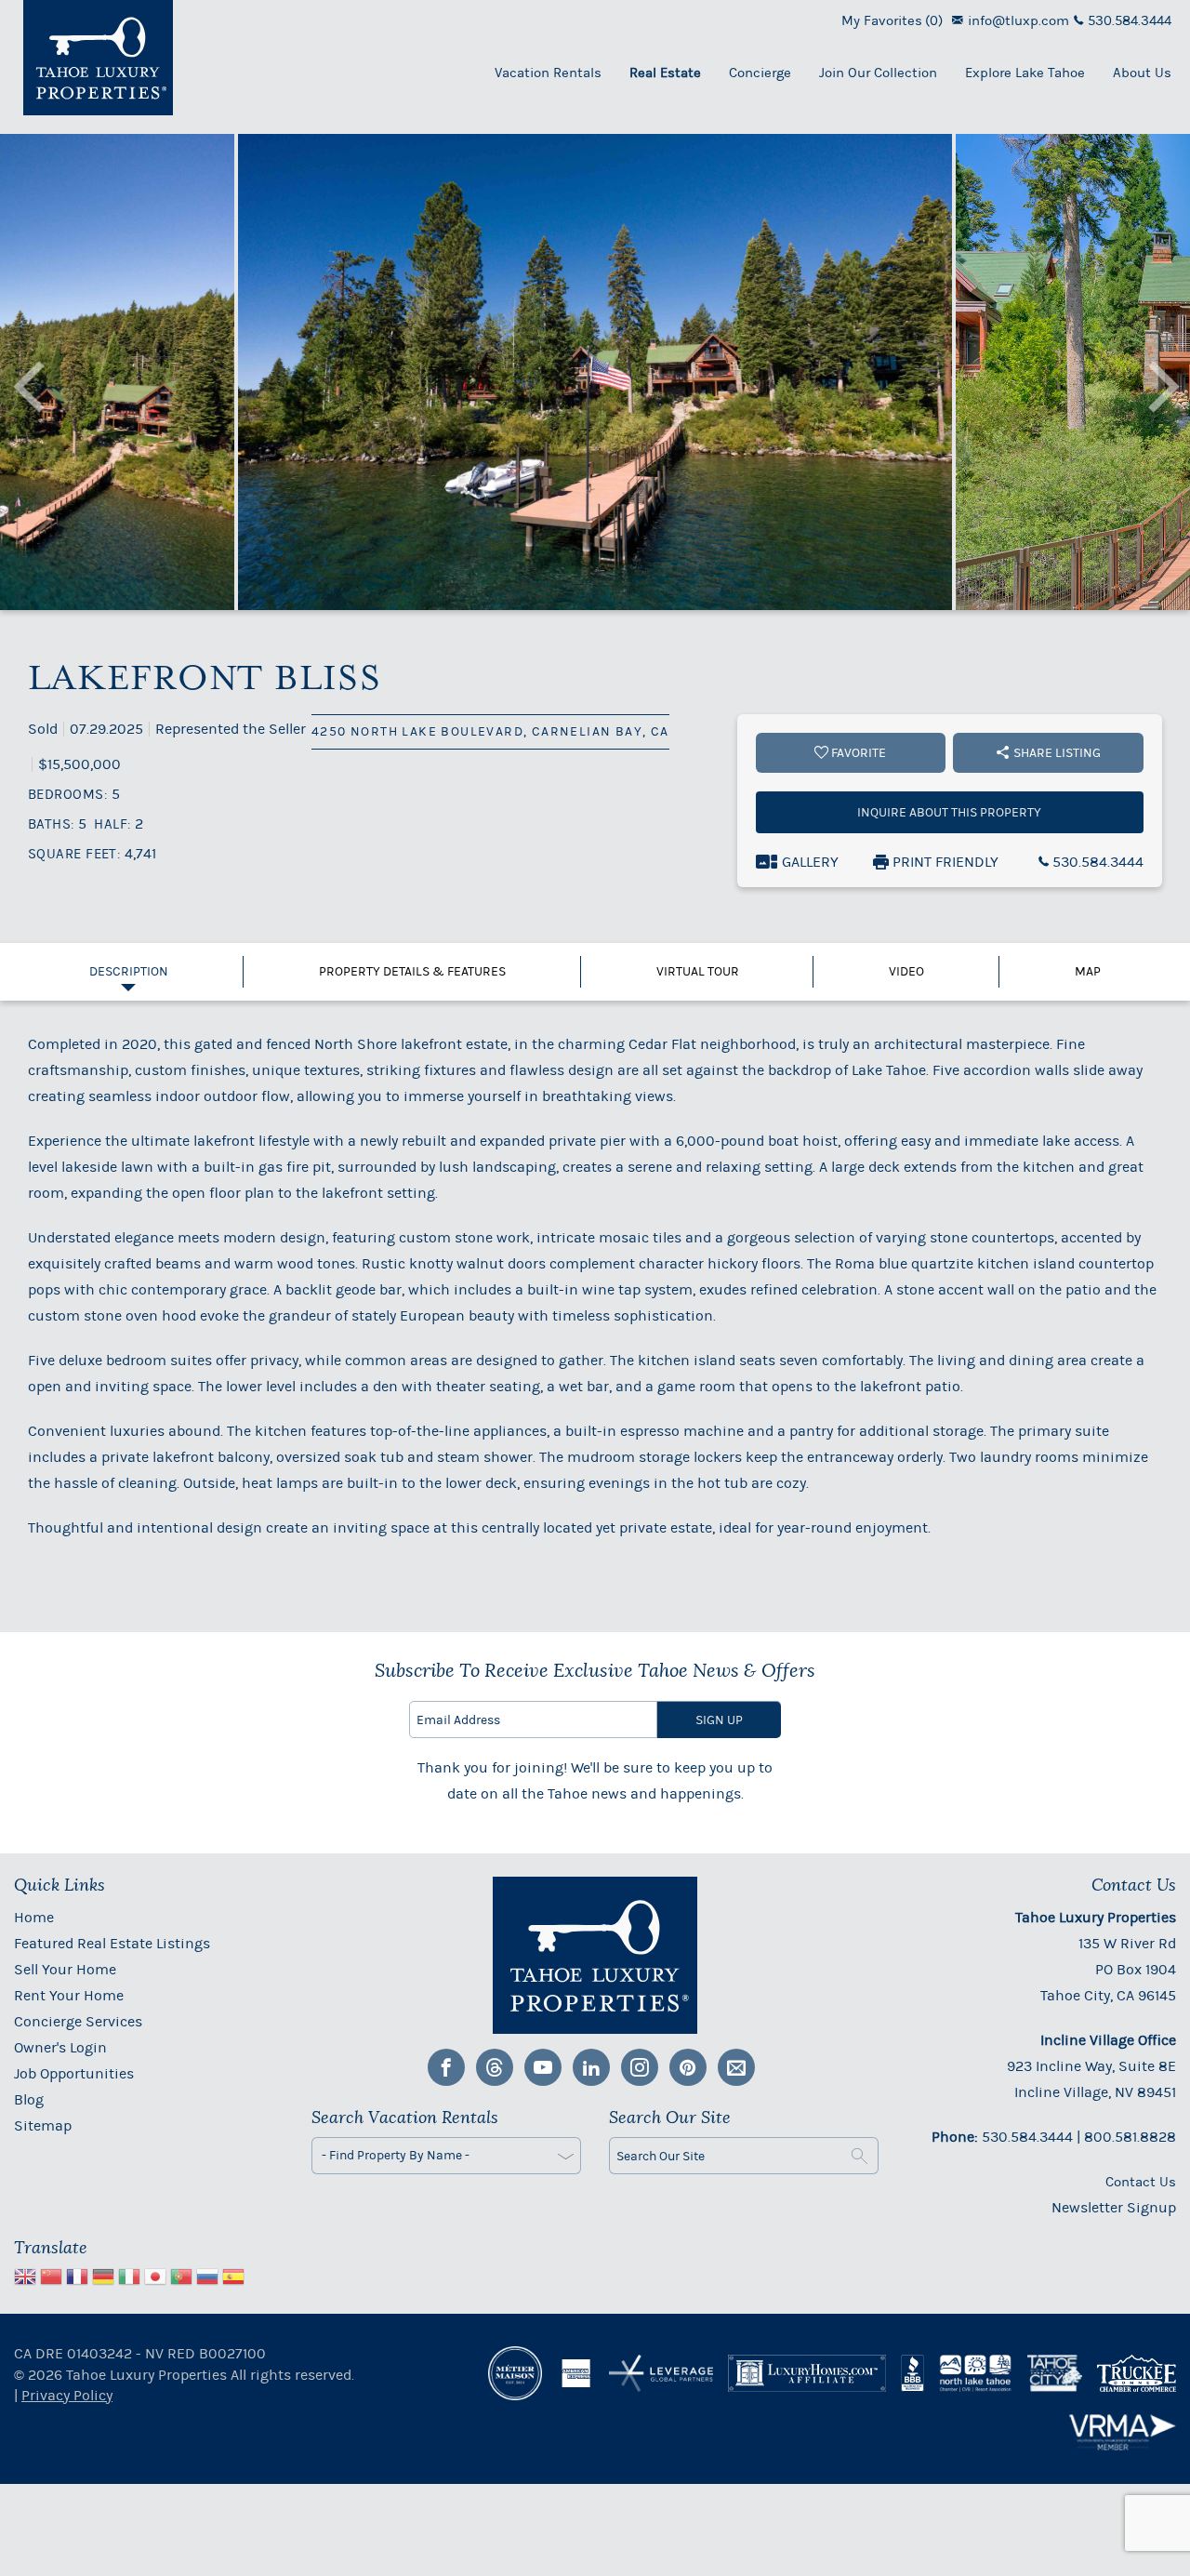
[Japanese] (155, 2279)
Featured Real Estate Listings (112, 1943)
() (892, 20)
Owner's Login (60, 2047)
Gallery (810, 862)
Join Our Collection (878, 73)
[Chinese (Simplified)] (51, 2279)
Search (860, 2156)
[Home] (98, 58)
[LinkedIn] (591, 2067)
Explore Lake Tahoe (1025, 73)
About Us (1142, 73)
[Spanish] (233, 2279)
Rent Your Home (69, 1995)
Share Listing (1057, 753)
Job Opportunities (74, 2073)
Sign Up (719, 1720)
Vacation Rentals (548, 73)
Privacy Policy (67, 2395)
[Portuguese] (181, 2279)
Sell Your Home (65, 1969)
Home (34, 1917)
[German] (103, 2279)
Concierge (760, 73)
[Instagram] (640, 2067)
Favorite (857, 753)
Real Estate (665, 73)
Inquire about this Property (949, 812)
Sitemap (43, 2125)
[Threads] (495, 2067)
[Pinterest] (688, 2067)
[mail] (736, 2067)
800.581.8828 (1130, 2137)
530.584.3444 (1096, 862)
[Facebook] (446, 2067)
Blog (29, 2099)
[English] (25, 2279)
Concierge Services (78, 2021)
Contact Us (1141, 2182)
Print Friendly (944, 862)
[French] (77, 2279)
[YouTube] (543, 2067)
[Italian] (129, 2279)
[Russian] (207, 2279)
